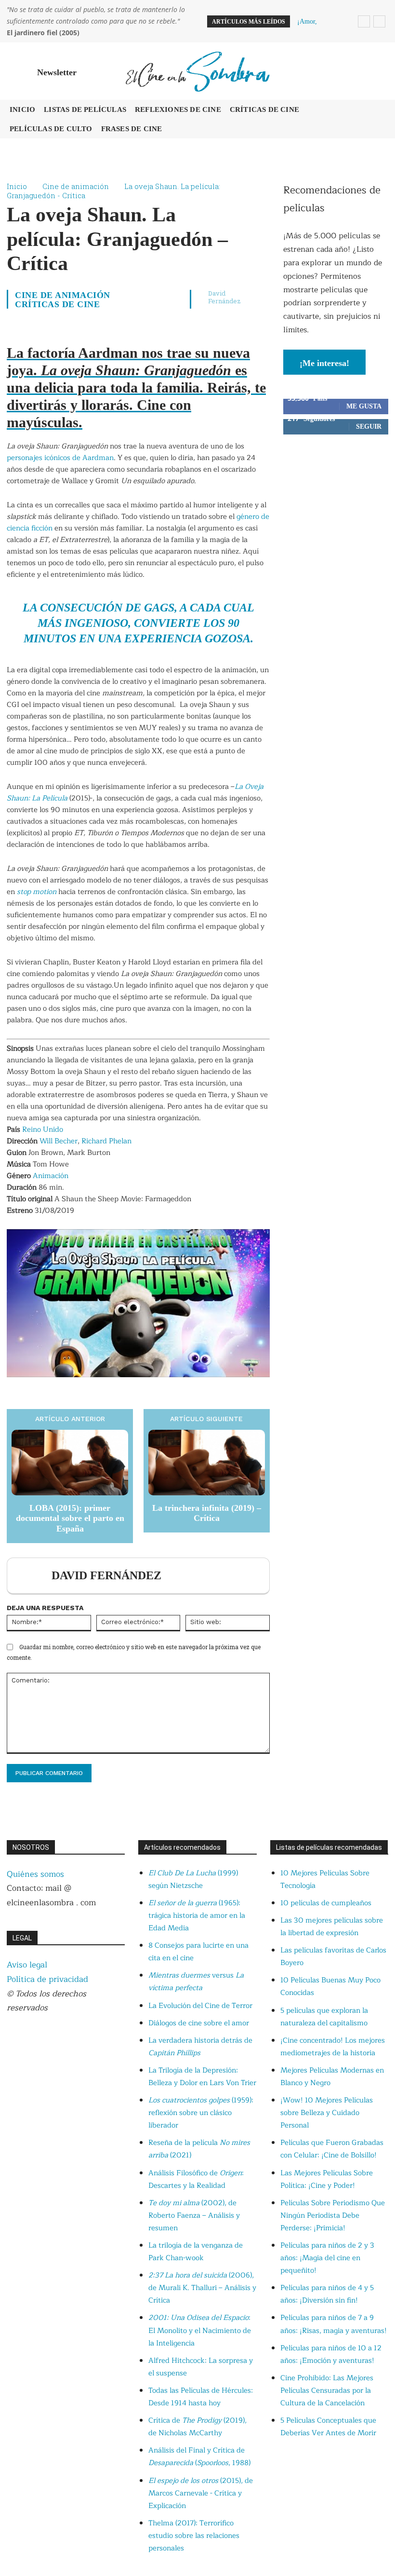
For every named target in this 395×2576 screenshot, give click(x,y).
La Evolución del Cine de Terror (200, 2006)
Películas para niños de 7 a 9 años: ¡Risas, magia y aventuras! (334, 2324)
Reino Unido (43, 1130)
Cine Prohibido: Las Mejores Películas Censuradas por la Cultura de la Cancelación (327, 2391)
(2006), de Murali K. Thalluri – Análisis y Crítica (202, 2288)
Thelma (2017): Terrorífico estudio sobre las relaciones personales (194, 2536)
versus (196, 1982)
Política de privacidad (47, 1979)
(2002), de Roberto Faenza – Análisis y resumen (194, 2216)
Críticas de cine (57, 304)
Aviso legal (27, 1965)
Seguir (369, 427)
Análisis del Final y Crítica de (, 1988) (199, 2457)
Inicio (17, 186)
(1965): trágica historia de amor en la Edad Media (197, 1916)
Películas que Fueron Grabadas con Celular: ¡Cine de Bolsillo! (332, 2149)
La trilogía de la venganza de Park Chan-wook (196, 2252)
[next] (379, 21)
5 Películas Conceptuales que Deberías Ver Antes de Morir (328, 2427)
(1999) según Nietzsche (193, 1879)
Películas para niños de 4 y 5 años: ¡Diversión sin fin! (327, 2294)
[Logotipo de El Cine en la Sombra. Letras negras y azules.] (197, 71)
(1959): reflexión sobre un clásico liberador (201, 2113)
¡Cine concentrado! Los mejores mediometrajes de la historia (333, 2047)
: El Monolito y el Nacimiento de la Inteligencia (200, 2330)
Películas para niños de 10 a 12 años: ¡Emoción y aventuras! (331, 2354)
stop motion (37, 892)
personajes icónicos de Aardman (60, 458)
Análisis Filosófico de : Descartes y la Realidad (196, 2179)
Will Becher (59, 1141)
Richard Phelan (106, 1141)
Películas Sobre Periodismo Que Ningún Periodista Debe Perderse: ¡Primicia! (333, 2216)
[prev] (364, 21)
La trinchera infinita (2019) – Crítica (207, 1513)
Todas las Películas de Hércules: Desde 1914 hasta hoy (201, 2397)
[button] (379, 71)
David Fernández (224, 297)
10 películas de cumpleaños (326, 1903)
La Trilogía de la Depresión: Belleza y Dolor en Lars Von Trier (202, 2077)
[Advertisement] (336, 505)
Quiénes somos (35, 1874)
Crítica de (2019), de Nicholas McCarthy (197, 2427)
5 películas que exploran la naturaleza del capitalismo (324, 2017)
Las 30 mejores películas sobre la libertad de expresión (332, 1927)
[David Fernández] (31, 1576)
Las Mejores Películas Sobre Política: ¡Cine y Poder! (327, 2179)
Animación (51, 1176)
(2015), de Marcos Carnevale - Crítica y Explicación (201, 2493)
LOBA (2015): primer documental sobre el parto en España (70, 1518)
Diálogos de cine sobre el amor (199, 2023)
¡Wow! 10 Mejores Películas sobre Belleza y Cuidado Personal (327, 2113)
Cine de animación (76, 186)
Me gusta (364, 406)
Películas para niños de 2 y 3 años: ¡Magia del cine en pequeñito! (327, 2258)
